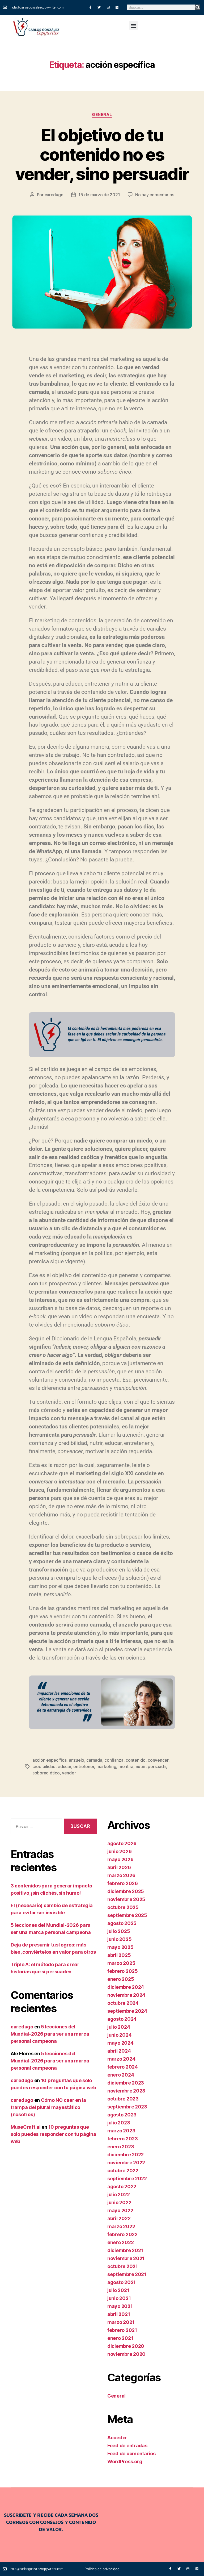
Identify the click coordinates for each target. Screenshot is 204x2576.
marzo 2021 (121, 2322)
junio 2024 (119, 2035)
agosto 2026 (122, 1843)
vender (69, 1773)
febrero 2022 (122, 2234)
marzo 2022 (121, 2226)
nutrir (141, 1766)
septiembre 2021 (127, 2274)
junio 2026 (119, 1851)
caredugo (54, 195)
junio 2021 (119, 2298)
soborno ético (46, 1773)
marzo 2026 (121, 1875)
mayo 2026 (120, 1859)
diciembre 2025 (126, 1891)
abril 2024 (119, 2051)
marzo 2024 (121, 2059)
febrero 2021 (122, 2330)
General (102, 115)
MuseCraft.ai (26, 2127)
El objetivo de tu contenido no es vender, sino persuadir (102, 154)
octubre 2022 (123, 2171)
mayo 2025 (120, 1947)
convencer (158, 1760)
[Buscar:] (35, 1827)
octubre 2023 (123, 2099)
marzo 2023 (121, 2131)
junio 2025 (119, 1939)
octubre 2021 (123, 2266)
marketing (106, 1766)
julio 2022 (118, 2194)
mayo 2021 (120, 2306)
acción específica (49, 1760)
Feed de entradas (127, 2446)
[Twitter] (99, 7)
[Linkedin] (117, 7)
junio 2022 (119, 2202)
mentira (126, 1766)
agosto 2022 (122, 2187)
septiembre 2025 (127, 1915)
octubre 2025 (123, 1907)
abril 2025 (119, 1955)
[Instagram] (108, 7)
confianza (114, 1760)
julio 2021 (118, 2290)
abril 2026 (119, 1867)
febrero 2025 (123, 1971)
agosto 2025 (122, 1923)
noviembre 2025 (126, 1899)
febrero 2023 (123, 2139)
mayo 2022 (120, 2210)
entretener (84, 1766)
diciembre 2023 (126, 2083)
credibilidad (44, 1766)
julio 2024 (119, 2027)
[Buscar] (197, 7)
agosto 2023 (122, 2115)
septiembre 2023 (127, 2107)
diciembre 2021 (125, 2250)
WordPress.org (125, 2462)
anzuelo (76, 1760)
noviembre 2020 (126, 2354)
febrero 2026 (123, 1883)
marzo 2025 (121, 1963)
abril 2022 (119, 2218)
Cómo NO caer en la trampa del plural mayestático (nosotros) (48, 2107)
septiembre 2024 (127, 2011)
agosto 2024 (122, 2019)
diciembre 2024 (126, 1987)
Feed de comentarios (131, 2454)
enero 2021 (120, 2338)
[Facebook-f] (90, 7)
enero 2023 (121, 2147)
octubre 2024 (123, 2003)
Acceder (117, 2438)
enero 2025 (121, 1979)
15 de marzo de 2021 (99, 195)
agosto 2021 (122, 2282)
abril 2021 (119, 2314)
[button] (133, 25)
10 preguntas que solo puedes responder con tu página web (53, 2134)
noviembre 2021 (126, 2258)
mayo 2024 (120, 2043)
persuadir (157, 1766)
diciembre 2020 (126, 2346)
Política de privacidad (102, 2569)
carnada (94, 1760)
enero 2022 (120, 2242)
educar (64, 1766)
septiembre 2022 (127, 2179)
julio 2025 (119, 1931)
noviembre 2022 (126, 2163)
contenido (136, 1760)
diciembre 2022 (126, 2155)
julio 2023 (119, 2123)
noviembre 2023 (126, 2091)
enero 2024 (121, 2075)
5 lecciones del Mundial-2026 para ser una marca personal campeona (50, 2034)
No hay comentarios (155, 195)
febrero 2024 (123, 2067)
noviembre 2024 (126, 1995)
